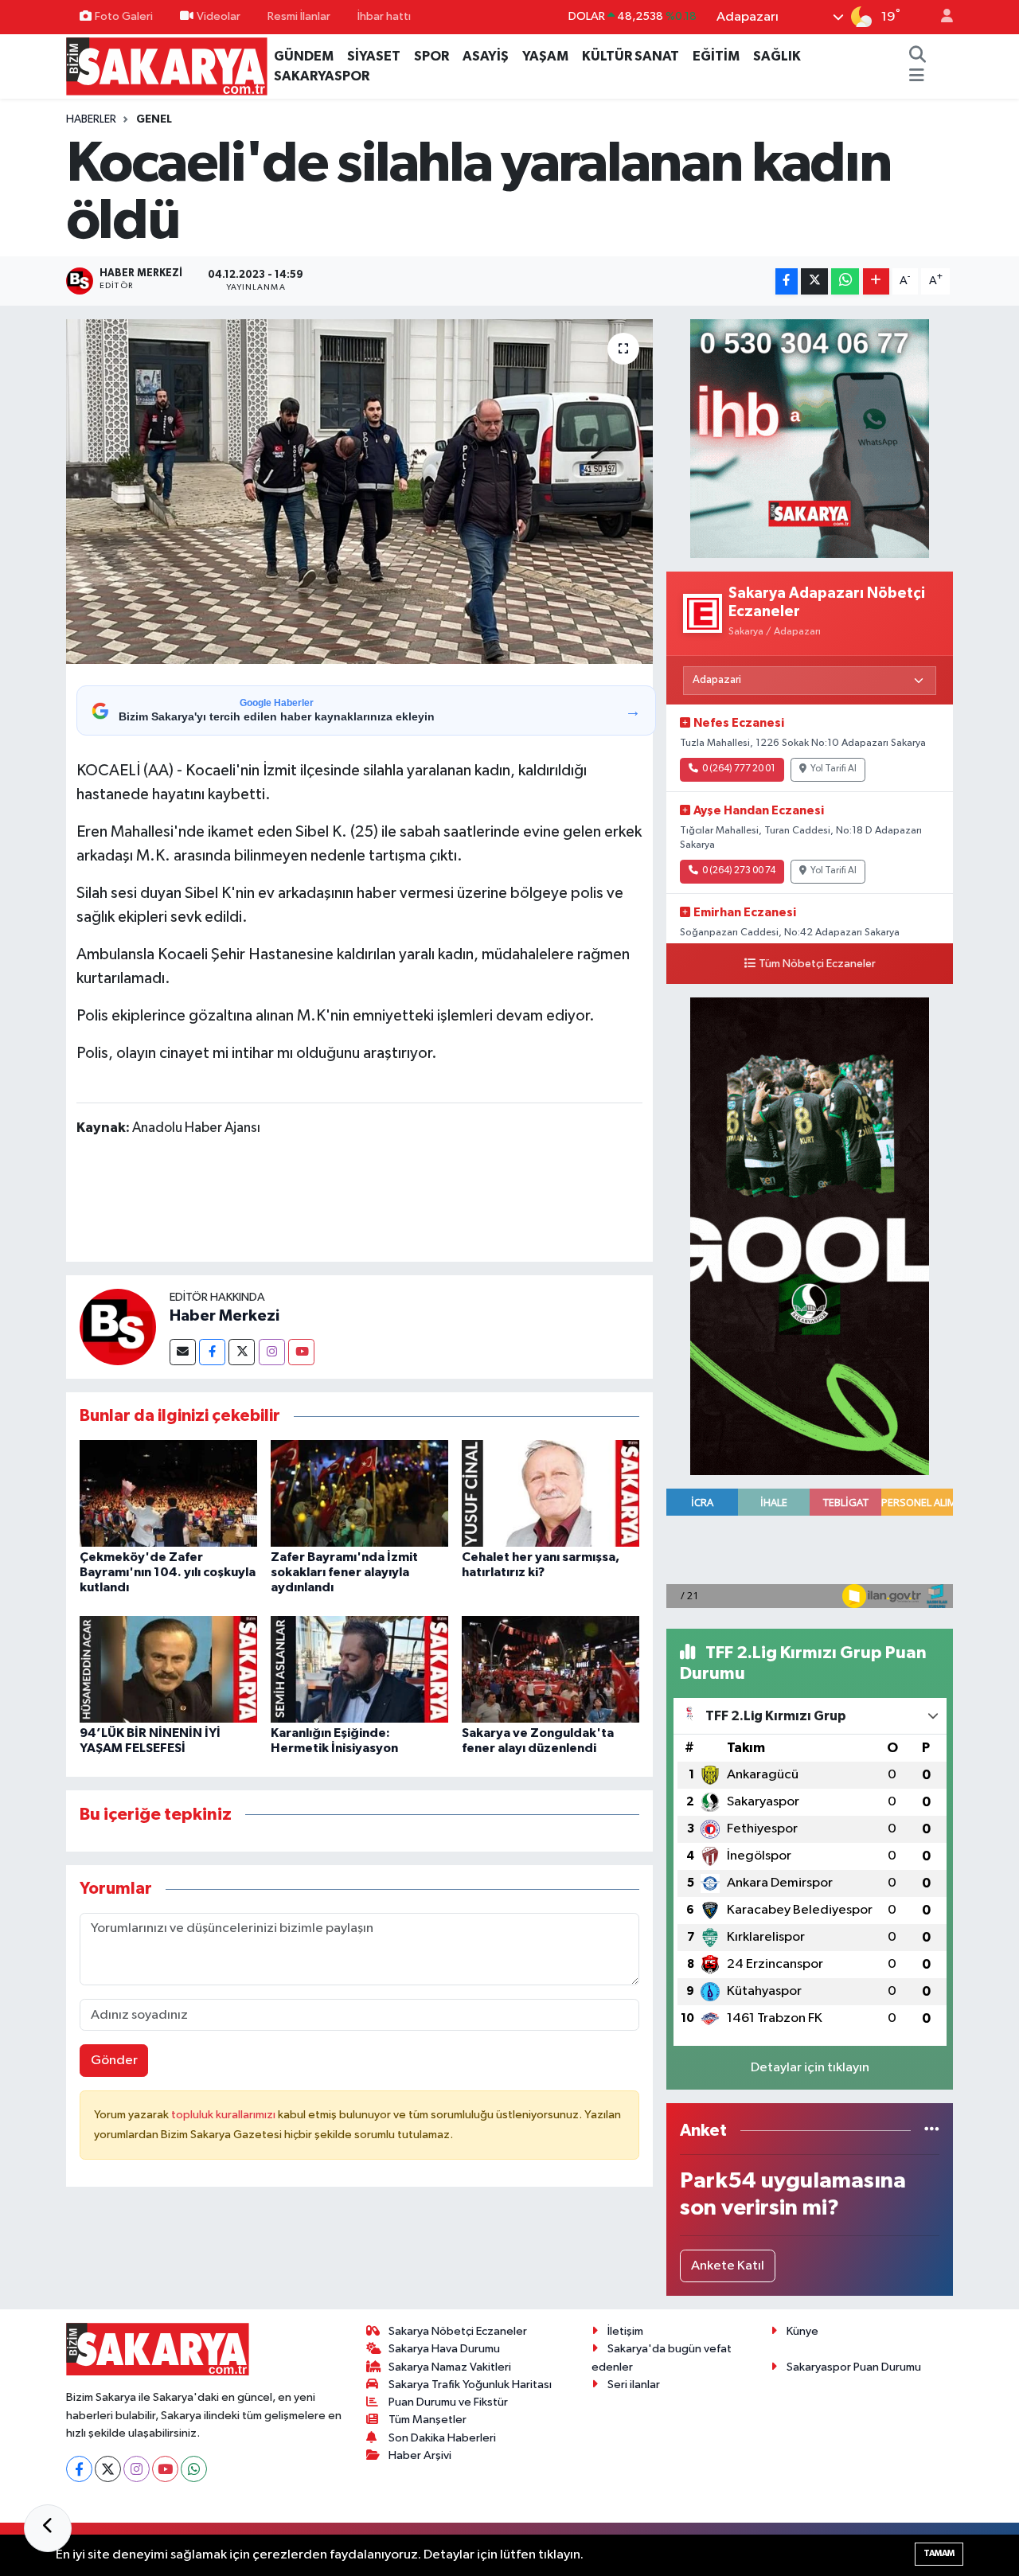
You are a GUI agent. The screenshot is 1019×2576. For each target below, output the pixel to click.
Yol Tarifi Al (834, 769)
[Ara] (917, 57)
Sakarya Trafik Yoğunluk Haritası (470, 2385)
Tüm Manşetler (428, 2420)
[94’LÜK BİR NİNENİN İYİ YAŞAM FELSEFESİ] (168, 1669)
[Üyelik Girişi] (940, 17)
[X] (108, 2469)
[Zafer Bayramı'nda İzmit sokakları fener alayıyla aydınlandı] (359, 1493)
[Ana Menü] (917, 76)
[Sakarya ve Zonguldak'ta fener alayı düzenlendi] (550, 1669)
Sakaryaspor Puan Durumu (854, 2367)
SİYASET (374, 56)
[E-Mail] (183, 1352)
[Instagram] (272, 1352)
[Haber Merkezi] (118, 1327)
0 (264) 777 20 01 (739, 769)
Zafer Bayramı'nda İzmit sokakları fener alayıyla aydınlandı (344, 1572)
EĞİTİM (716, 56)
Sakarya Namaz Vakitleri (450, 2367)
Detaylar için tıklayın (810, 2068)
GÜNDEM (304, 56)
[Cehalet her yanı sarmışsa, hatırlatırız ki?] (550, 1493)
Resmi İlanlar (299, 16)
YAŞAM (545, 56)
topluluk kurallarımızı (224, 2115)
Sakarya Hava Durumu (444, 2349)
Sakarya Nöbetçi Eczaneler (458, 2331)
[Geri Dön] (48, 2528)
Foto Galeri (124, 16)
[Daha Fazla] (876, 281)
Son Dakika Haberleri (442, 2438)
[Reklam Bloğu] (810, 439)
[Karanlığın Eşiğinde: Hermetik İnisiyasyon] (359, 1669)
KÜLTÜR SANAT (631, 56)
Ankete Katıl (728, 2266)
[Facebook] (212, 1352)
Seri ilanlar (634, 2385)
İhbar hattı (384, 16)
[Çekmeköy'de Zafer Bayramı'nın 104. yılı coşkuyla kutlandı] (168, 1493)
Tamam (939, 2553)
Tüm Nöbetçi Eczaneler (817, 964)
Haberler (91, 119)
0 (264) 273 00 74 (739, 871)
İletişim (625, 2331)
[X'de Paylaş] (814, 281)
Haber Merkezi (224, 1316)
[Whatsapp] (194, 2469)
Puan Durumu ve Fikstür (448, 2402)
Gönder (114, 2061)
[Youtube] (301, 1352)
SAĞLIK (777, 56)
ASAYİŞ (486, 56)
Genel (154, 119)
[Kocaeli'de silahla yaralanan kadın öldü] (359, 491)
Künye (802, 2331)
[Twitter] (242, 1352)
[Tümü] (932, 2131)
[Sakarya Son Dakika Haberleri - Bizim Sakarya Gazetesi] (167, 66)
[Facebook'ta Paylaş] (787, 281)
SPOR (431, 56)
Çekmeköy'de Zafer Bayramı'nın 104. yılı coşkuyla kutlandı (168, 1572)
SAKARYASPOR (322, 76)
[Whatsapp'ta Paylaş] (845, 281)
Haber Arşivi (420, 2455)
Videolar (219, 16)
